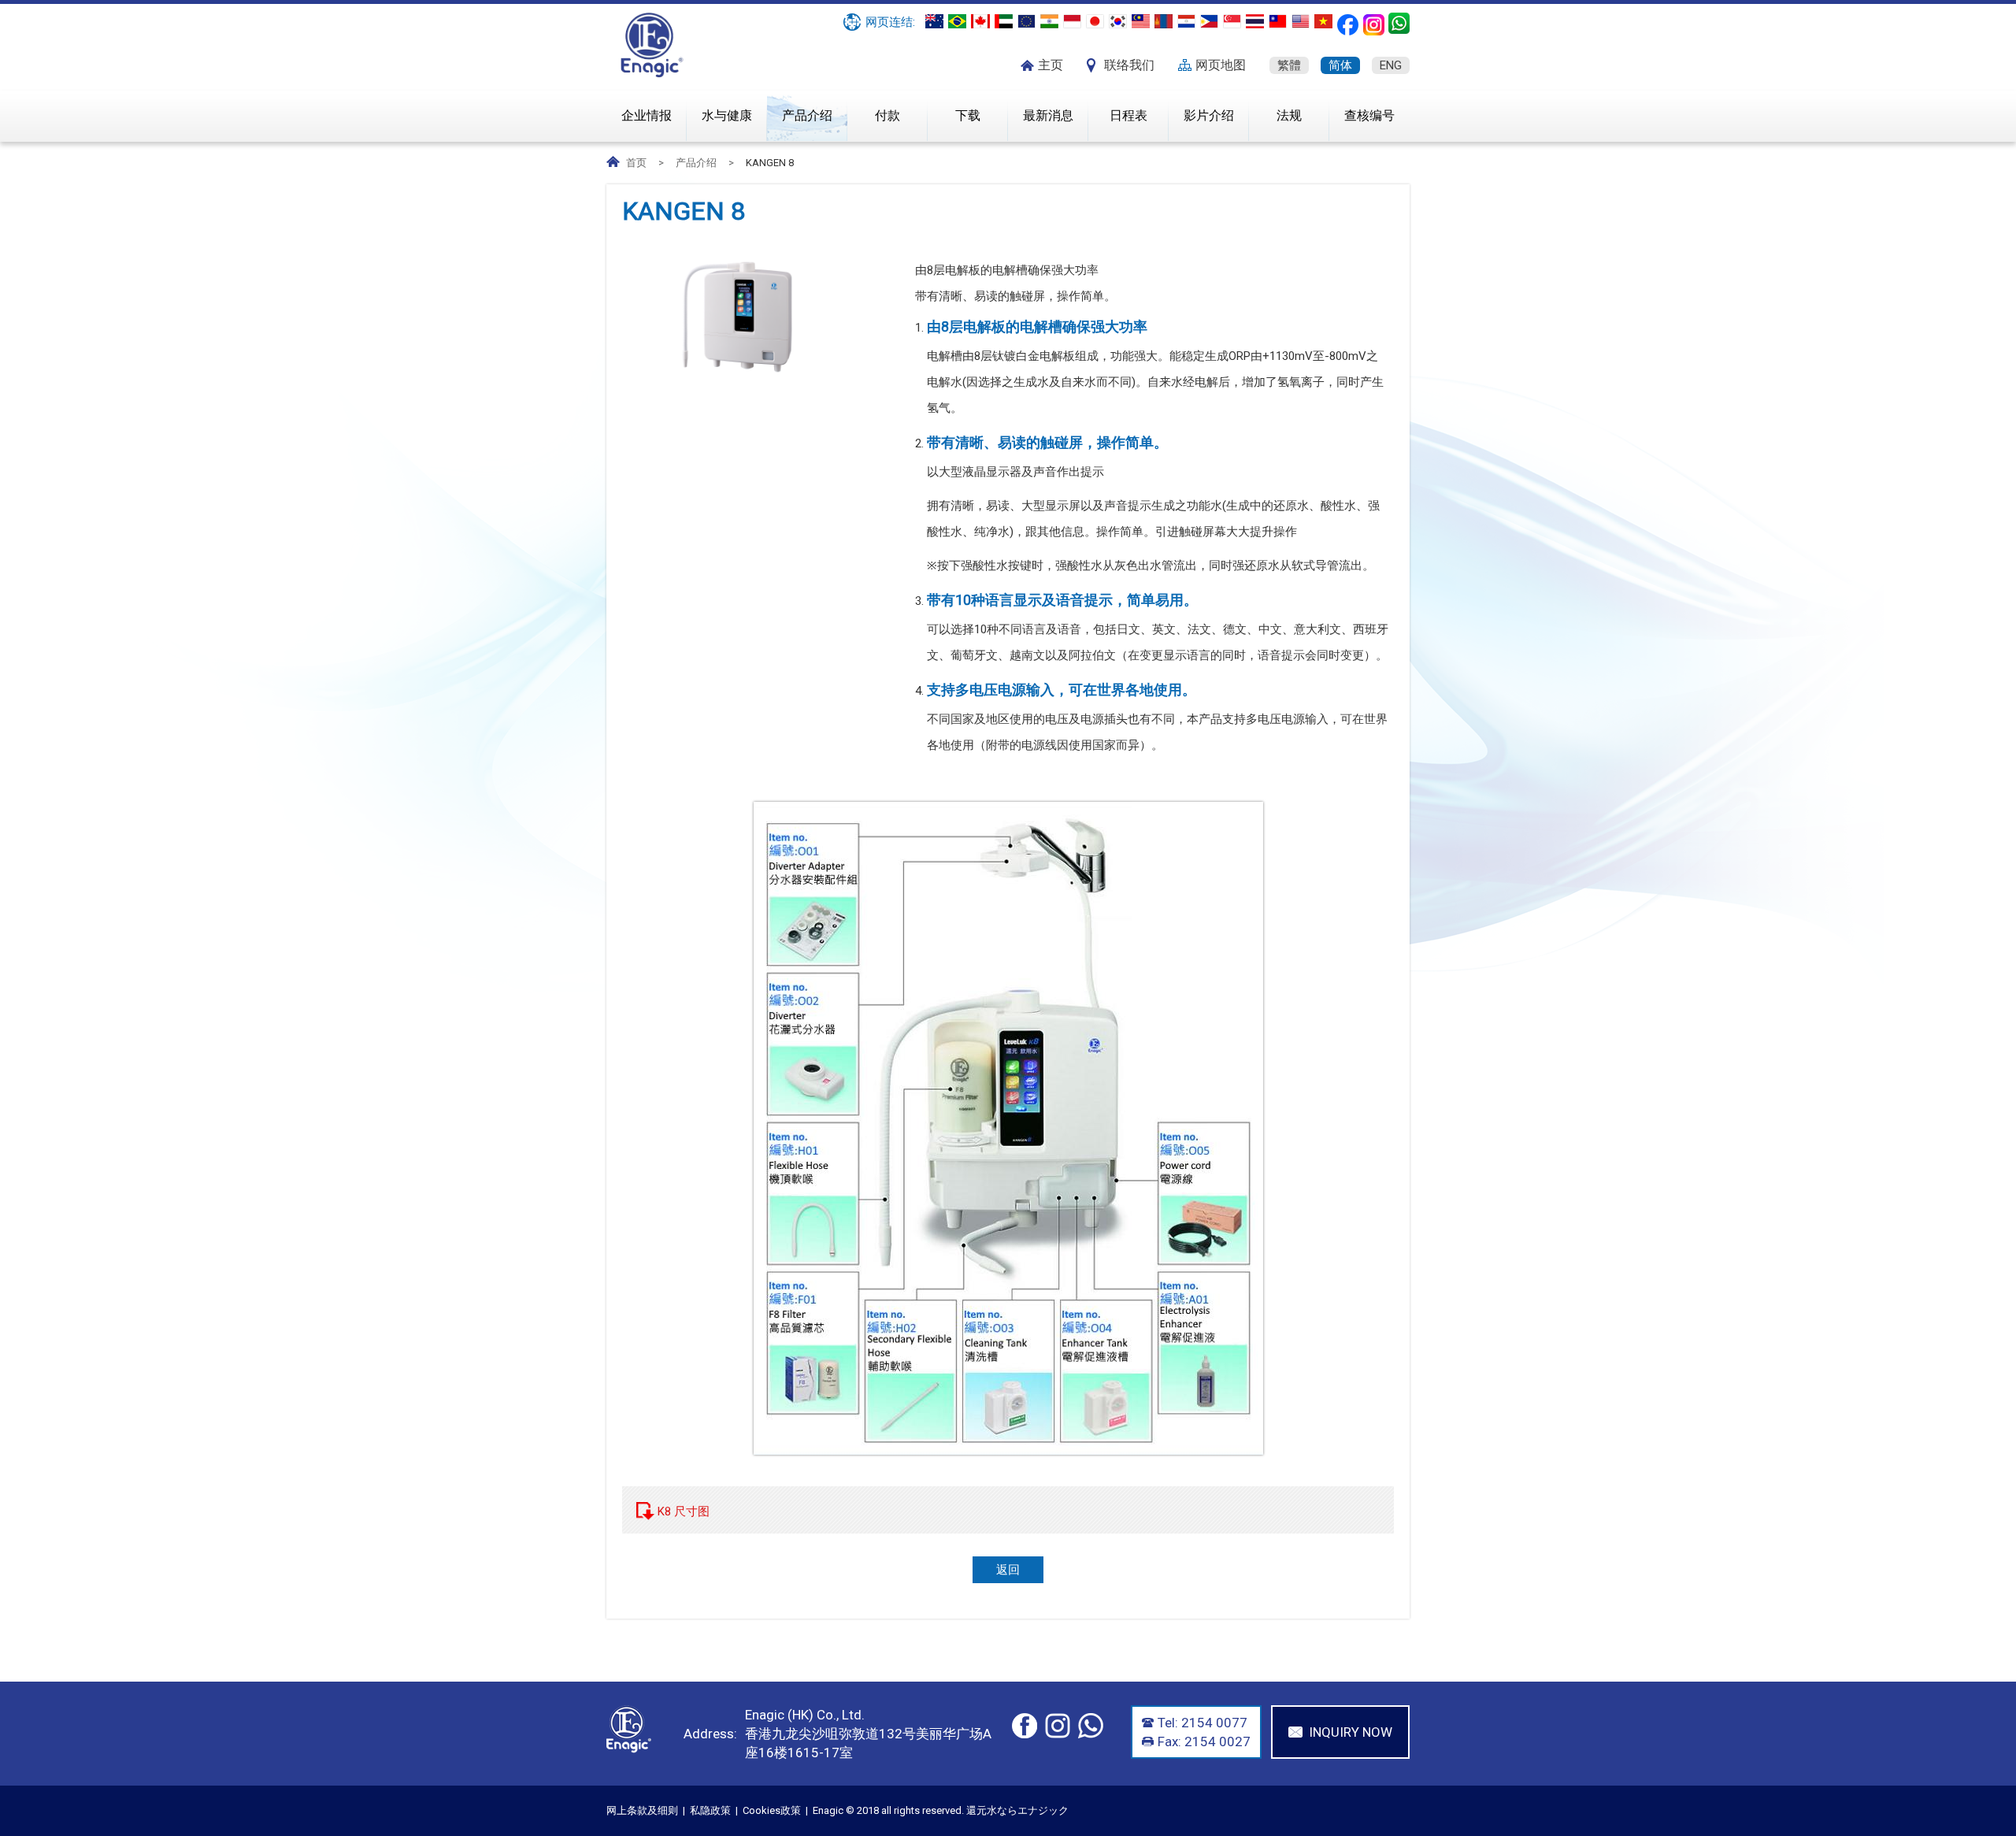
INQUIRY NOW (1351, 1732)
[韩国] (1118, 21)
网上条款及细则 (642, 1810)
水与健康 (727, 115)
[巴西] (957, 21)
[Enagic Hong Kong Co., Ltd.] (652, 74)
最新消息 (1048, 115)
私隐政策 (710, 1810)
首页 (636, 163)
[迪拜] (1004, 21)
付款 (888, 115)
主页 (1051, 65)
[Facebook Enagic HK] (1348, 25)
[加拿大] (980, 21)
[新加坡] (1232, 21)
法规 (1289, 115)
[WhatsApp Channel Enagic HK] (1399, 23)
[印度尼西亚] (1072, 21)
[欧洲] (1027, 21)
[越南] (1323, 21)
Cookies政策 (772, 1810)
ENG (1391, 65)
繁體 (1289, 65)
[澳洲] (934, 21)
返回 (1008, 1570)
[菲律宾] (1209, 21)
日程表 (1128, 115)
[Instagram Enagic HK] (1374, 25)
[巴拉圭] (1186, 21)
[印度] (1049, 21)
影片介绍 (1209, 115)
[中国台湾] (1278, 21)
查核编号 (1369, 115)
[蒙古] (1164, 21)
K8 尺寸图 (684, 1511)
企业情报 (647, 115)
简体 (1340, 65)
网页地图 (1221, 65)
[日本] (1095, 21)
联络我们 (1129, 65)
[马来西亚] (1141, 21)
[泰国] (1255, 21)
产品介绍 (807, 115)
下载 (968, 115)
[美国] (1301, 21)
